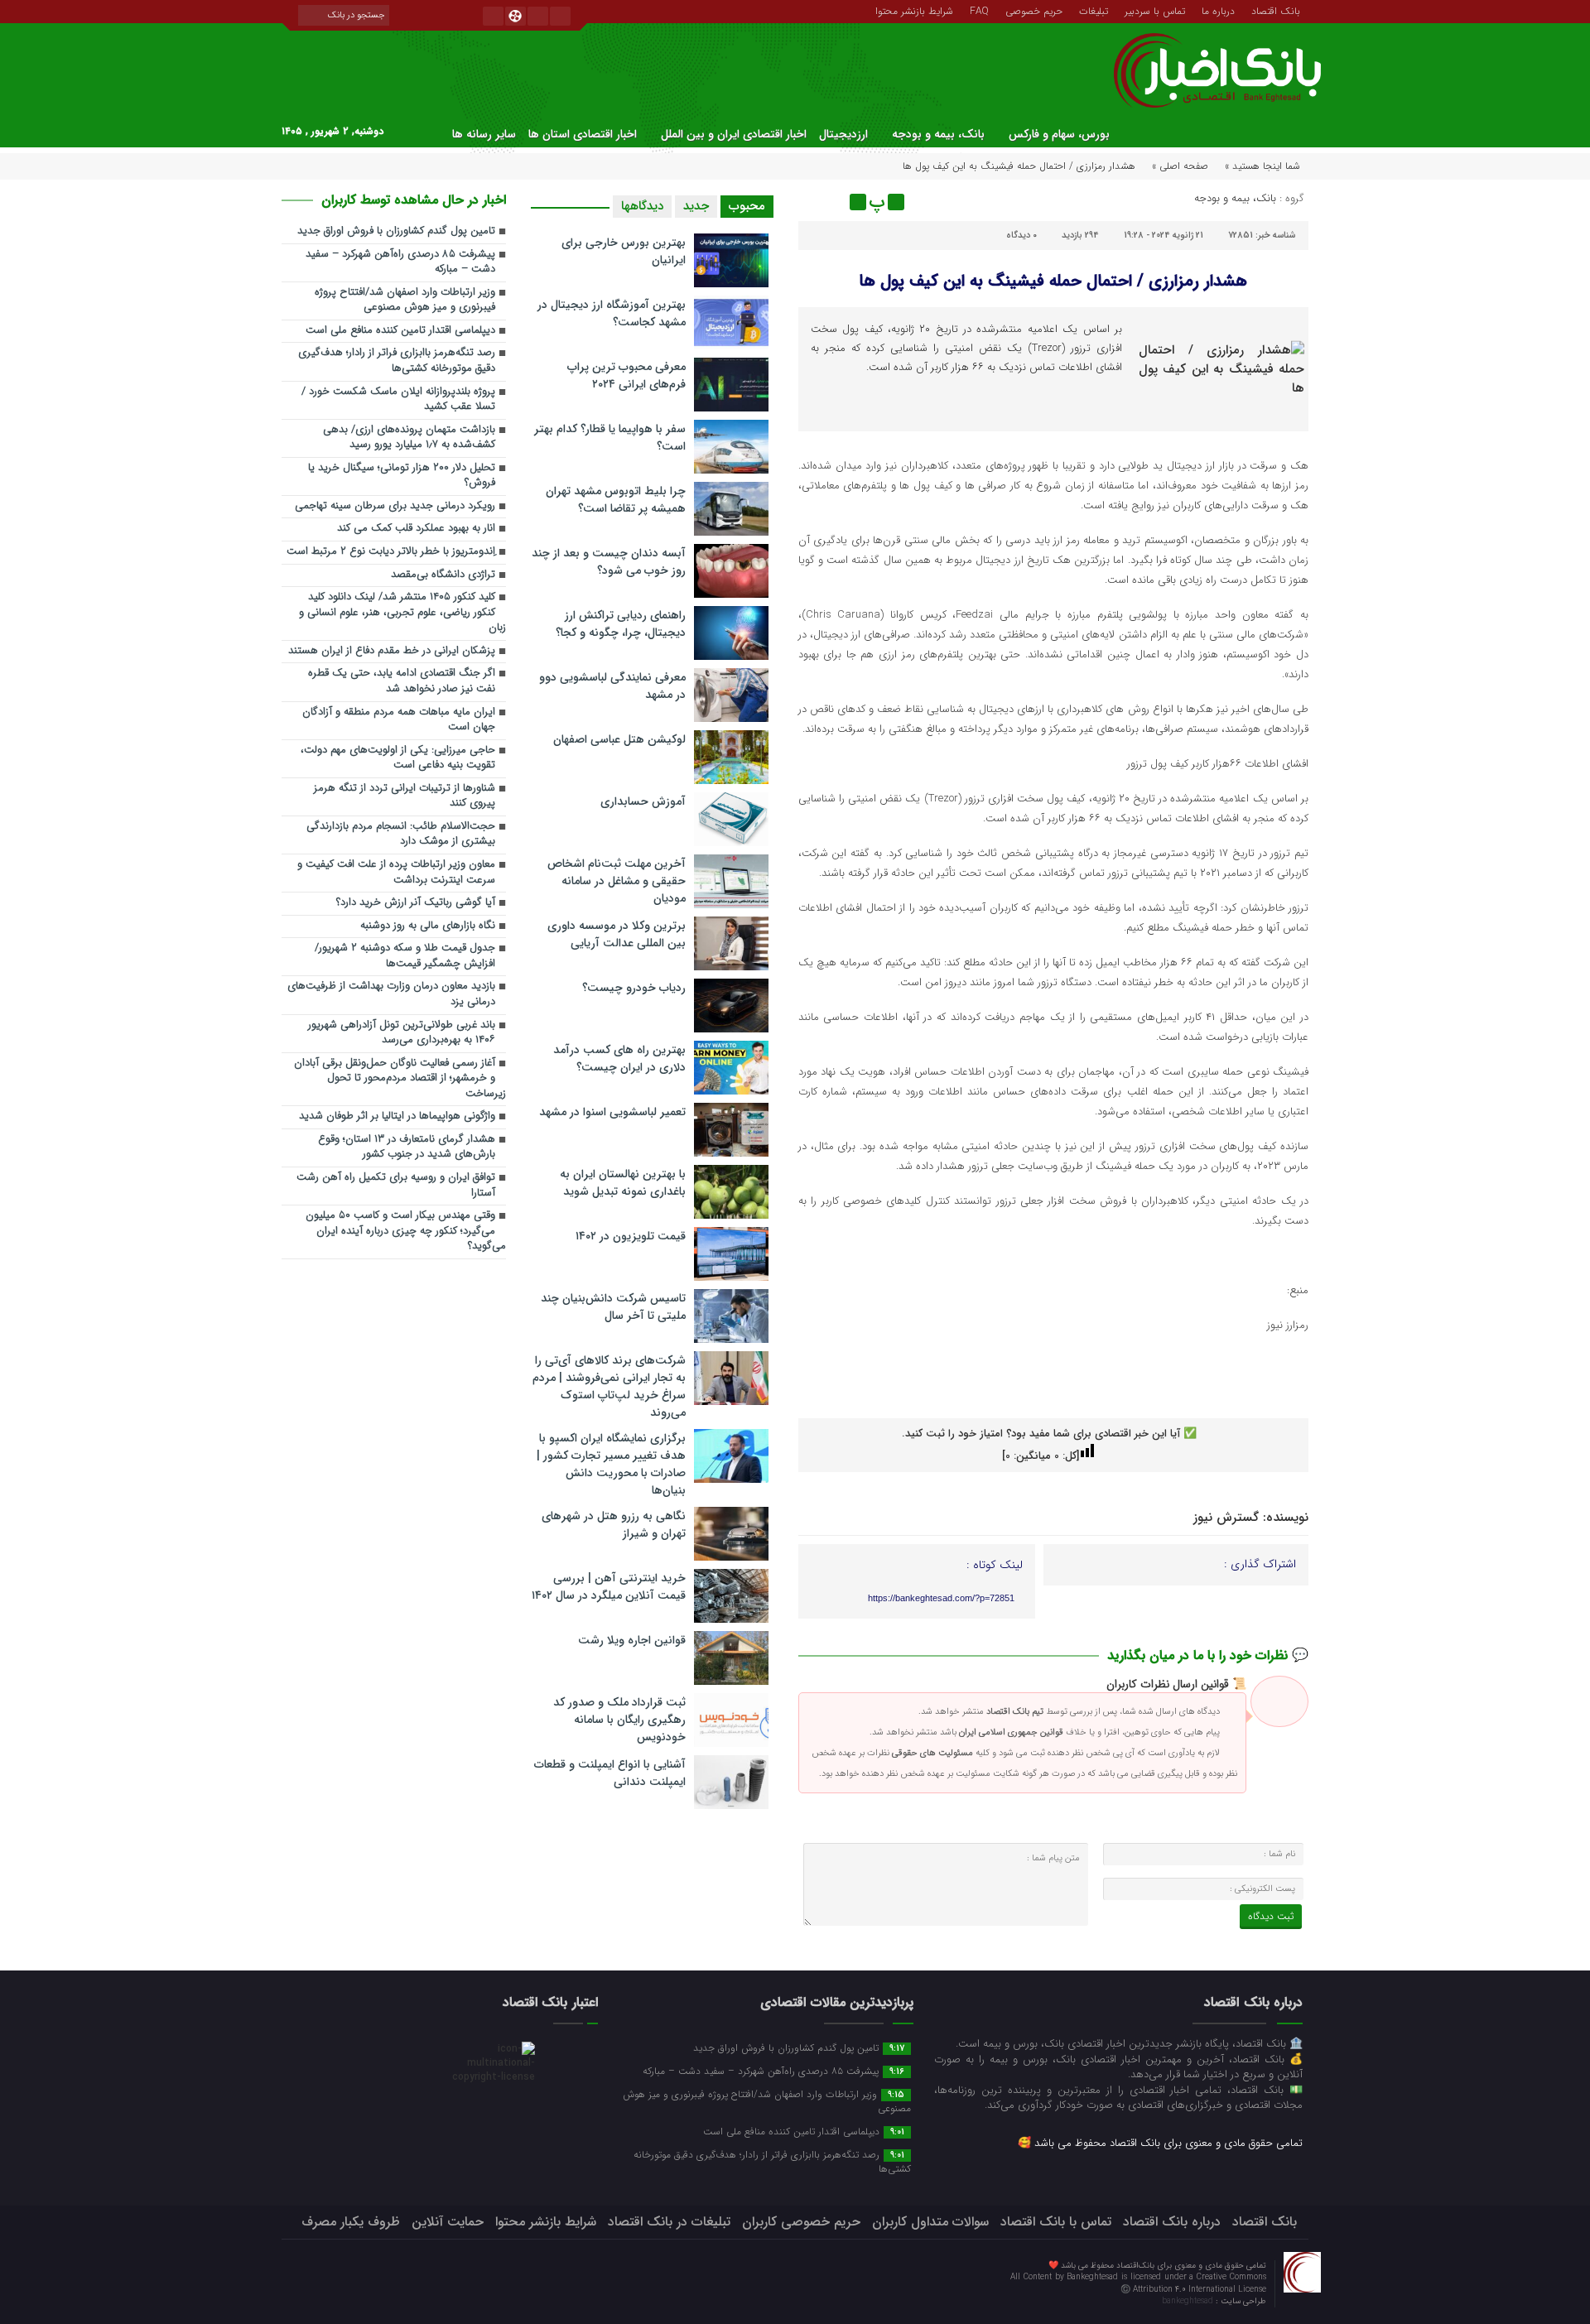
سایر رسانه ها (484, 134)
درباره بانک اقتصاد (1172, 2222)
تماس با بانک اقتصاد (1056, 2222)
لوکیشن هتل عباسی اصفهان (619, 739)
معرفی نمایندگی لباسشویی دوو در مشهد (612, 686)
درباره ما (1218, 10)
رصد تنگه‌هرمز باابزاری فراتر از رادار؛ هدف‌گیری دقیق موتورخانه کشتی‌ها (397, 361)
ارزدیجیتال (843, 134)
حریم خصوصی (1034, 10)
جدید (696, 206)
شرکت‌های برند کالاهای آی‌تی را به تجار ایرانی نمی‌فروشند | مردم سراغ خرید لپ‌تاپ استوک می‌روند (609, 1386)
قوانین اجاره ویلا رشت (632, 1640)
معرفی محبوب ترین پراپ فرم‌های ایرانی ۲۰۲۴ (626, 375)
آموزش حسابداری (643, 801)
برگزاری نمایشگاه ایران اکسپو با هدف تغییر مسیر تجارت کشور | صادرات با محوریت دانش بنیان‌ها (611, 1464)
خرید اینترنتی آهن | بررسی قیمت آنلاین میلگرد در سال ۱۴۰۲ (609, 1587)
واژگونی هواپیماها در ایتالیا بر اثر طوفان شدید (397, 1116)
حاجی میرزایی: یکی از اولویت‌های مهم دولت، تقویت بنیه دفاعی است (398, 758)
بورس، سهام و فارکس (1059, 134)
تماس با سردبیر (1155, 10)
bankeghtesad (1189, 2301)
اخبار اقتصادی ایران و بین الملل (734, 134)
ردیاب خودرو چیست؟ (634, 988)
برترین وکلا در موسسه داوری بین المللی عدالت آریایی (617, 934)
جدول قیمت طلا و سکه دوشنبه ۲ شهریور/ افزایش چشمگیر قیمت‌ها (405, 956)
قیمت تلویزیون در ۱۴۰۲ (631, 1236)
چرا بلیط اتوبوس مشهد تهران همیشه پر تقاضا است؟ (616, 500)
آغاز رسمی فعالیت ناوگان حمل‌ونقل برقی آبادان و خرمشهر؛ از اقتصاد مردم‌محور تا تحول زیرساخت (400, 1079)
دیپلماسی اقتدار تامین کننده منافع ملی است (400, 331)
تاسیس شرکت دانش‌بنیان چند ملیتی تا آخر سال (613, 1307)
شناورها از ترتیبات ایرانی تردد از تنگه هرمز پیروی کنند (405, 796)
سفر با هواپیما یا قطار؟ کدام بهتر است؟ (610, 438)
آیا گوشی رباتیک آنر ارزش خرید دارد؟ (416, 903)
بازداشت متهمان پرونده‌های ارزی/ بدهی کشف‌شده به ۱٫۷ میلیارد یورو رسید (409, 438)
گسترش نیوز (1226, 1518)
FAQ (979, 10)
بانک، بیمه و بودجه (938, 134)
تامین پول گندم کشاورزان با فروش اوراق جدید (396, 231)
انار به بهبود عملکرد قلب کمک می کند (416, 529)
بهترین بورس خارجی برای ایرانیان (624, 251)
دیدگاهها (642, 206)
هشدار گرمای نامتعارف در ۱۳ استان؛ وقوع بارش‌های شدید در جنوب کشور (407, 1148)
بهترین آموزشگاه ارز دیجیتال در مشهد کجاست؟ (612, 313)
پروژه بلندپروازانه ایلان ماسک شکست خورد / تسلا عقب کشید (398, 400)
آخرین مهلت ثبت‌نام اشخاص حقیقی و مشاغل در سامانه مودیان (617, 881)
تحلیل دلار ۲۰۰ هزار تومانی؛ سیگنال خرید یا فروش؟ (402, 476)
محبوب (747, 206)
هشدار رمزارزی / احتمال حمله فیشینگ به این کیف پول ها (1053, 281)
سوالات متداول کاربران (930, 2222)
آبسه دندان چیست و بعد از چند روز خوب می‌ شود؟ (609, 562)
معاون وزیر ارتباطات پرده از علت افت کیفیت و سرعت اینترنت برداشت (396, 873)
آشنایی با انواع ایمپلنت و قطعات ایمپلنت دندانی (610, 1773)
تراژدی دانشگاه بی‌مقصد (443, 575)
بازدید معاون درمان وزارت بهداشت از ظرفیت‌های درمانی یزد (391, 994)
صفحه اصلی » (1180, 166)
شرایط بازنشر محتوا (914, 10)
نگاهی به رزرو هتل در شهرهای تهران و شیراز (614, 1525)
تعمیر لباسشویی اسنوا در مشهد (612, 1112)
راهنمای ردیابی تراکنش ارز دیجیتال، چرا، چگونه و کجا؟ (621, 624)
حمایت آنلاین (448, 2222)
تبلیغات (1094, 10)
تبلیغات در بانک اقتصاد (669, 2222)
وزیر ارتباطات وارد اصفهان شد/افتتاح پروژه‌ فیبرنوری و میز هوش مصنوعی (405, 301)
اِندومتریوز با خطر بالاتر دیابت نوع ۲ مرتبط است (391, 552)
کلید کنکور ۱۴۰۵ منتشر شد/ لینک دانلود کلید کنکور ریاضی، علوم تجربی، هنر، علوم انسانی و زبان (402, 613)
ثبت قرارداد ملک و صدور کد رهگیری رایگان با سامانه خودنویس (619, 1720)
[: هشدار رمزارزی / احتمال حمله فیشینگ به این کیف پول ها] (813, 202)
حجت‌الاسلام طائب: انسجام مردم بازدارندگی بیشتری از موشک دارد (401, 835)
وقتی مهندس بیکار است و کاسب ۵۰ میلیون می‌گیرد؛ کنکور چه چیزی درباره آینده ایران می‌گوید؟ (406, 1231)
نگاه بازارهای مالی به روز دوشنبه (428, 926)
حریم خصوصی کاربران (801, 2222)
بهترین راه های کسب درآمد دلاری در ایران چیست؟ (619, 1059)
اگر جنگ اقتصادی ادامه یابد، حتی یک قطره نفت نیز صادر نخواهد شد (402, 681)
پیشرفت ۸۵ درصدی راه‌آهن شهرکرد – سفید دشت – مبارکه (400, 262)
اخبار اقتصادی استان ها (583, 134)
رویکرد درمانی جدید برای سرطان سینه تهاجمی (395, 506)
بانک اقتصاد (1276, 10)
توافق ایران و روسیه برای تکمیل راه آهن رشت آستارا (396, 1186)
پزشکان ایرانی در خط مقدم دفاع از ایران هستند (392, 651)
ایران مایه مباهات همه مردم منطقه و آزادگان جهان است (399, 720)
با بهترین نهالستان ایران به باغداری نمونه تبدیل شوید (623, 1183)
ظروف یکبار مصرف (351, 2222)
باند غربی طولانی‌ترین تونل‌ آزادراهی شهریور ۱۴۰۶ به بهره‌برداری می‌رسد (402, 1033)
